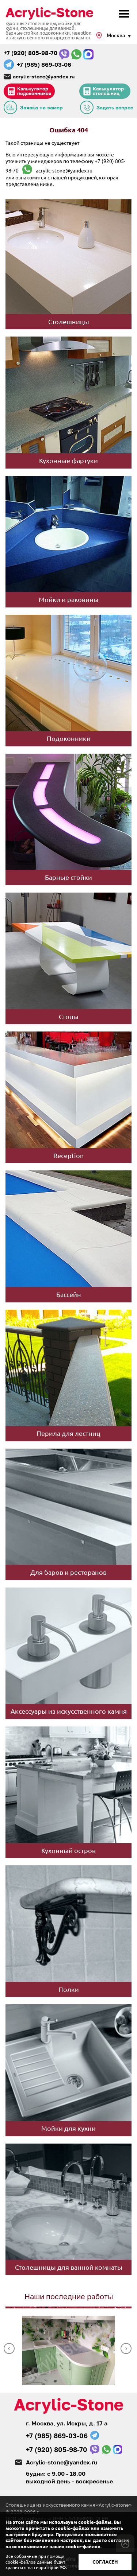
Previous (9, 2348)
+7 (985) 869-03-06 (44, 65)
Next (126, 2348)
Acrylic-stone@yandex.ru (62, 2462)
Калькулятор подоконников (34, 91)
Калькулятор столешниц (108, 91)
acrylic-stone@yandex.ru (44, 76)
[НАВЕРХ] (125, 2543)
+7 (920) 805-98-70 (31, 53)
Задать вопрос (115, 107)
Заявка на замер (41, 107)
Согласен (105, 2562)
